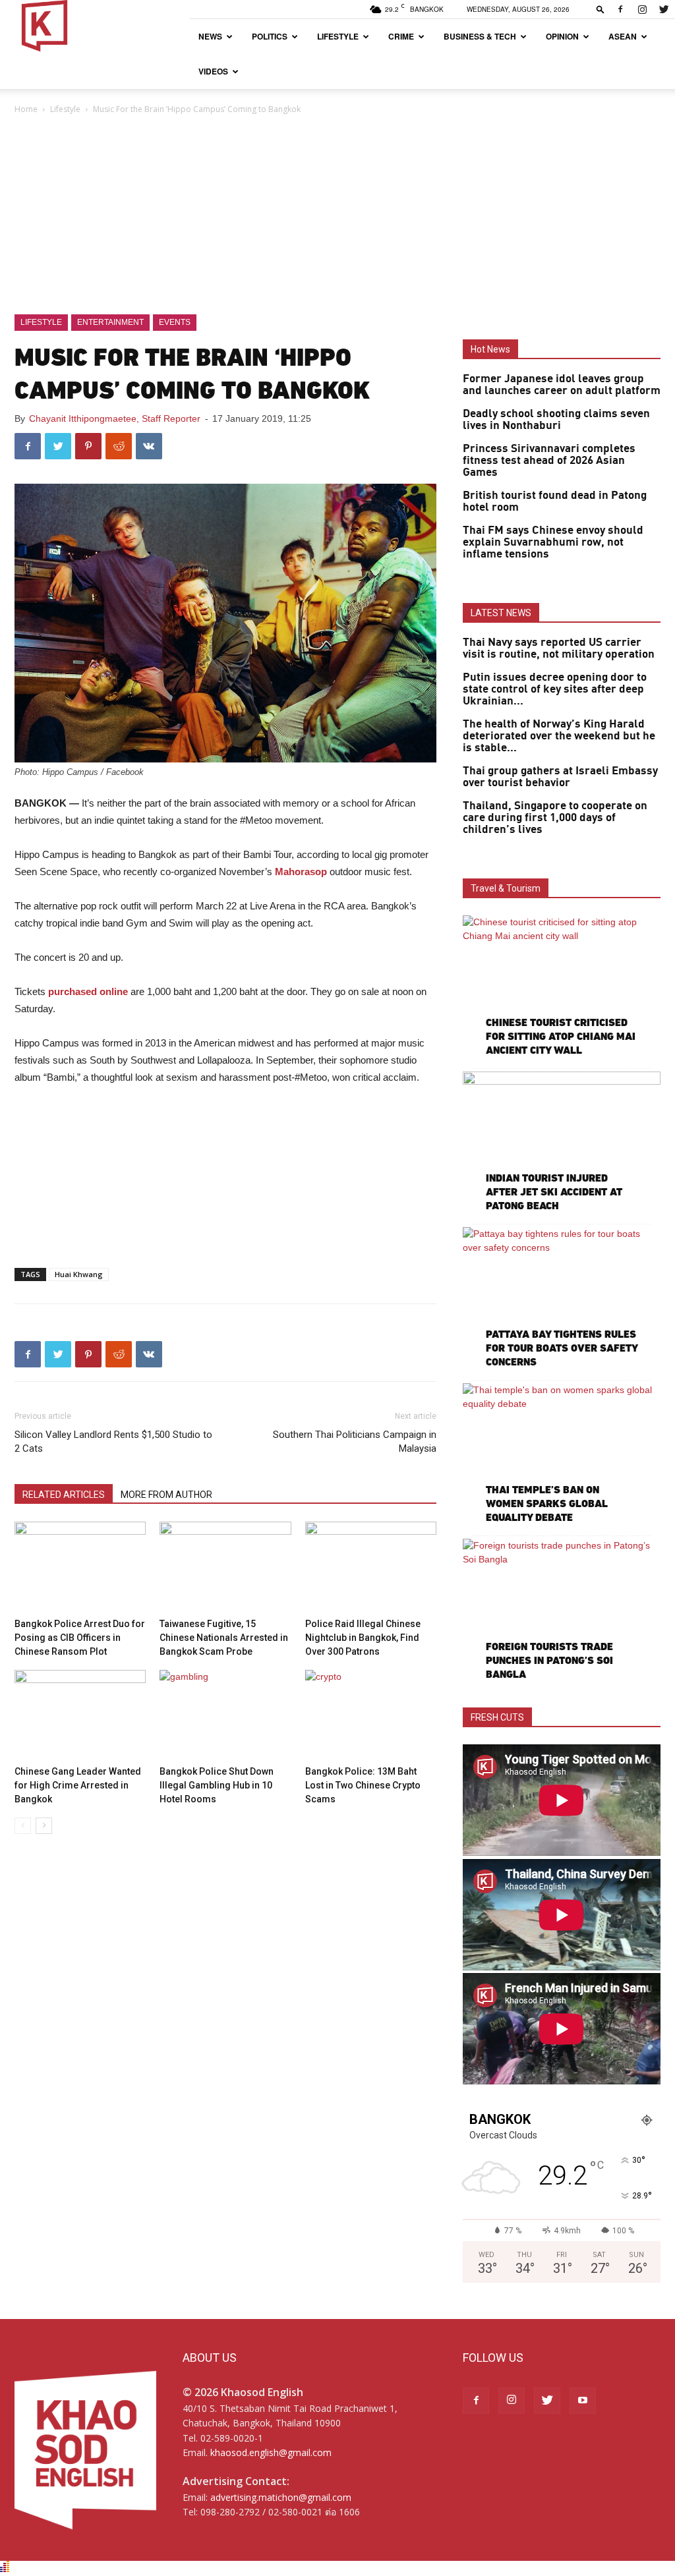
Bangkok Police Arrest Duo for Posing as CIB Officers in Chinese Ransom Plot (80, 1638)
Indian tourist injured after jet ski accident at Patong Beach (554, 1192)
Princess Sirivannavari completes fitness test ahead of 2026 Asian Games (549, 461)
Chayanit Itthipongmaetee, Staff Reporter (115, 418)
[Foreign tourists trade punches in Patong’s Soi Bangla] (562, 1611)
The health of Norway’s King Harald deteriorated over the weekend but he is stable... (559, 736)
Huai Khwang (79, 1274)
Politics (270, 36)
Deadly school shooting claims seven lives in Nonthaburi (556, 420)
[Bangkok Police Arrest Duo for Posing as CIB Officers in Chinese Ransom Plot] (80, 1567)
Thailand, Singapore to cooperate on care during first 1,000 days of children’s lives (555, 818)
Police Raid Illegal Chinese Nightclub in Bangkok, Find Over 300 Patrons (363, 1638)
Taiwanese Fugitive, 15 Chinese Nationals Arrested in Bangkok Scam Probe (224, 1638)
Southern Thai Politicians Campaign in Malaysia (355, 1442)
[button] (601, 9)
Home (26, 109)
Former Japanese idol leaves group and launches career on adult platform (562, 385)
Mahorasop (301, 872)
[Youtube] (583, 2401)
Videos (213, 71)
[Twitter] (664, 9)
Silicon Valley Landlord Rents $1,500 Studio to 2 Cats (113, 1442)
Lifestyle (338, 36)
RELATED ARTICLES (64, 1495)
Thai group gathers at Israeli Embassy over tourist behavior (560, 777)
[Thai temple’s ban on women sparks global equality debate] (562, 1455)
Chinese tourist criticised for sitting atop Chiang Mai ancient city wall (561, 1036)
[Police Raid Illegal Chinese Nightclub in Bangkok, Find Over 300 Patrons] (371, 1567)
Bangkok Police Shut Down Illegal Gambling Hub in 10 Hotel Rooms (217, 1785)
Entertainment (110, 322)
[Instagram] (642, 9)
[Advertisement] (337, 215)
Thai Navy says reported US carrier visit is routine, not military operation (559, 648)
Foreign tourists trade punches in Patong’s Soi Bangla (549, 1660)
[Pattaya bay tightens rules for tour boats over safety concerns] (562, 1299)
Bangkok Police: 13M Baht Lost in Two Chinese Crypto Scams (363, 1785)
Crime (401, 36)
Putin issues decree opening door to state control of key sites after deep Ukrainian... (555, 689)
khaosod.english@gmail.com (271, 2452)
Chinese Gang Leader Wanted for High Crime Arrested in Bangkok (78, 1785)
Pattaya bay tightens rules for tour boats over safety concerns (562, 1348)
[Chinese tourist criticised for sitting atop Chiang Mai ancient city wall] (562, 987)
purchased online (88, 991)
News (210, 36)
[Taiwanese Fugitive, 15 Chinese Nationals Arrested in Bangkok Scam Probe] (225, 1567)
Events (175, 322)
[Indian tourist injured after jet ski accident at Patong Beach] (562, 1143)
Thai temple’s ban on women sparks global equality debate (547, 1503)
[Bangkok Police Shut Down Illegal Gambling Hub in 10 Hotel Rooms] (225, 1715)
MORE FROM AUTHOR (166, 1495)
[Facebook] (620, 9)
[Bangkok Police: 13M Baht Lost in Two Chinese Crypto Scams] (371, 1715)
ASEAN (623, 36)
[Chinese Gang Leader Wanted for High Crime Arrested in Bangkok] (80, 1715)
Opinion (562, 36)
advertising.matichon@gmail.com (281, 2497)
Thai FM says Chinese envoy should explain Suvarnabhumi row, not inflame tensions (553, 542)
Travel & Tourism (506, 888)
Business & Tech (480, 36)
